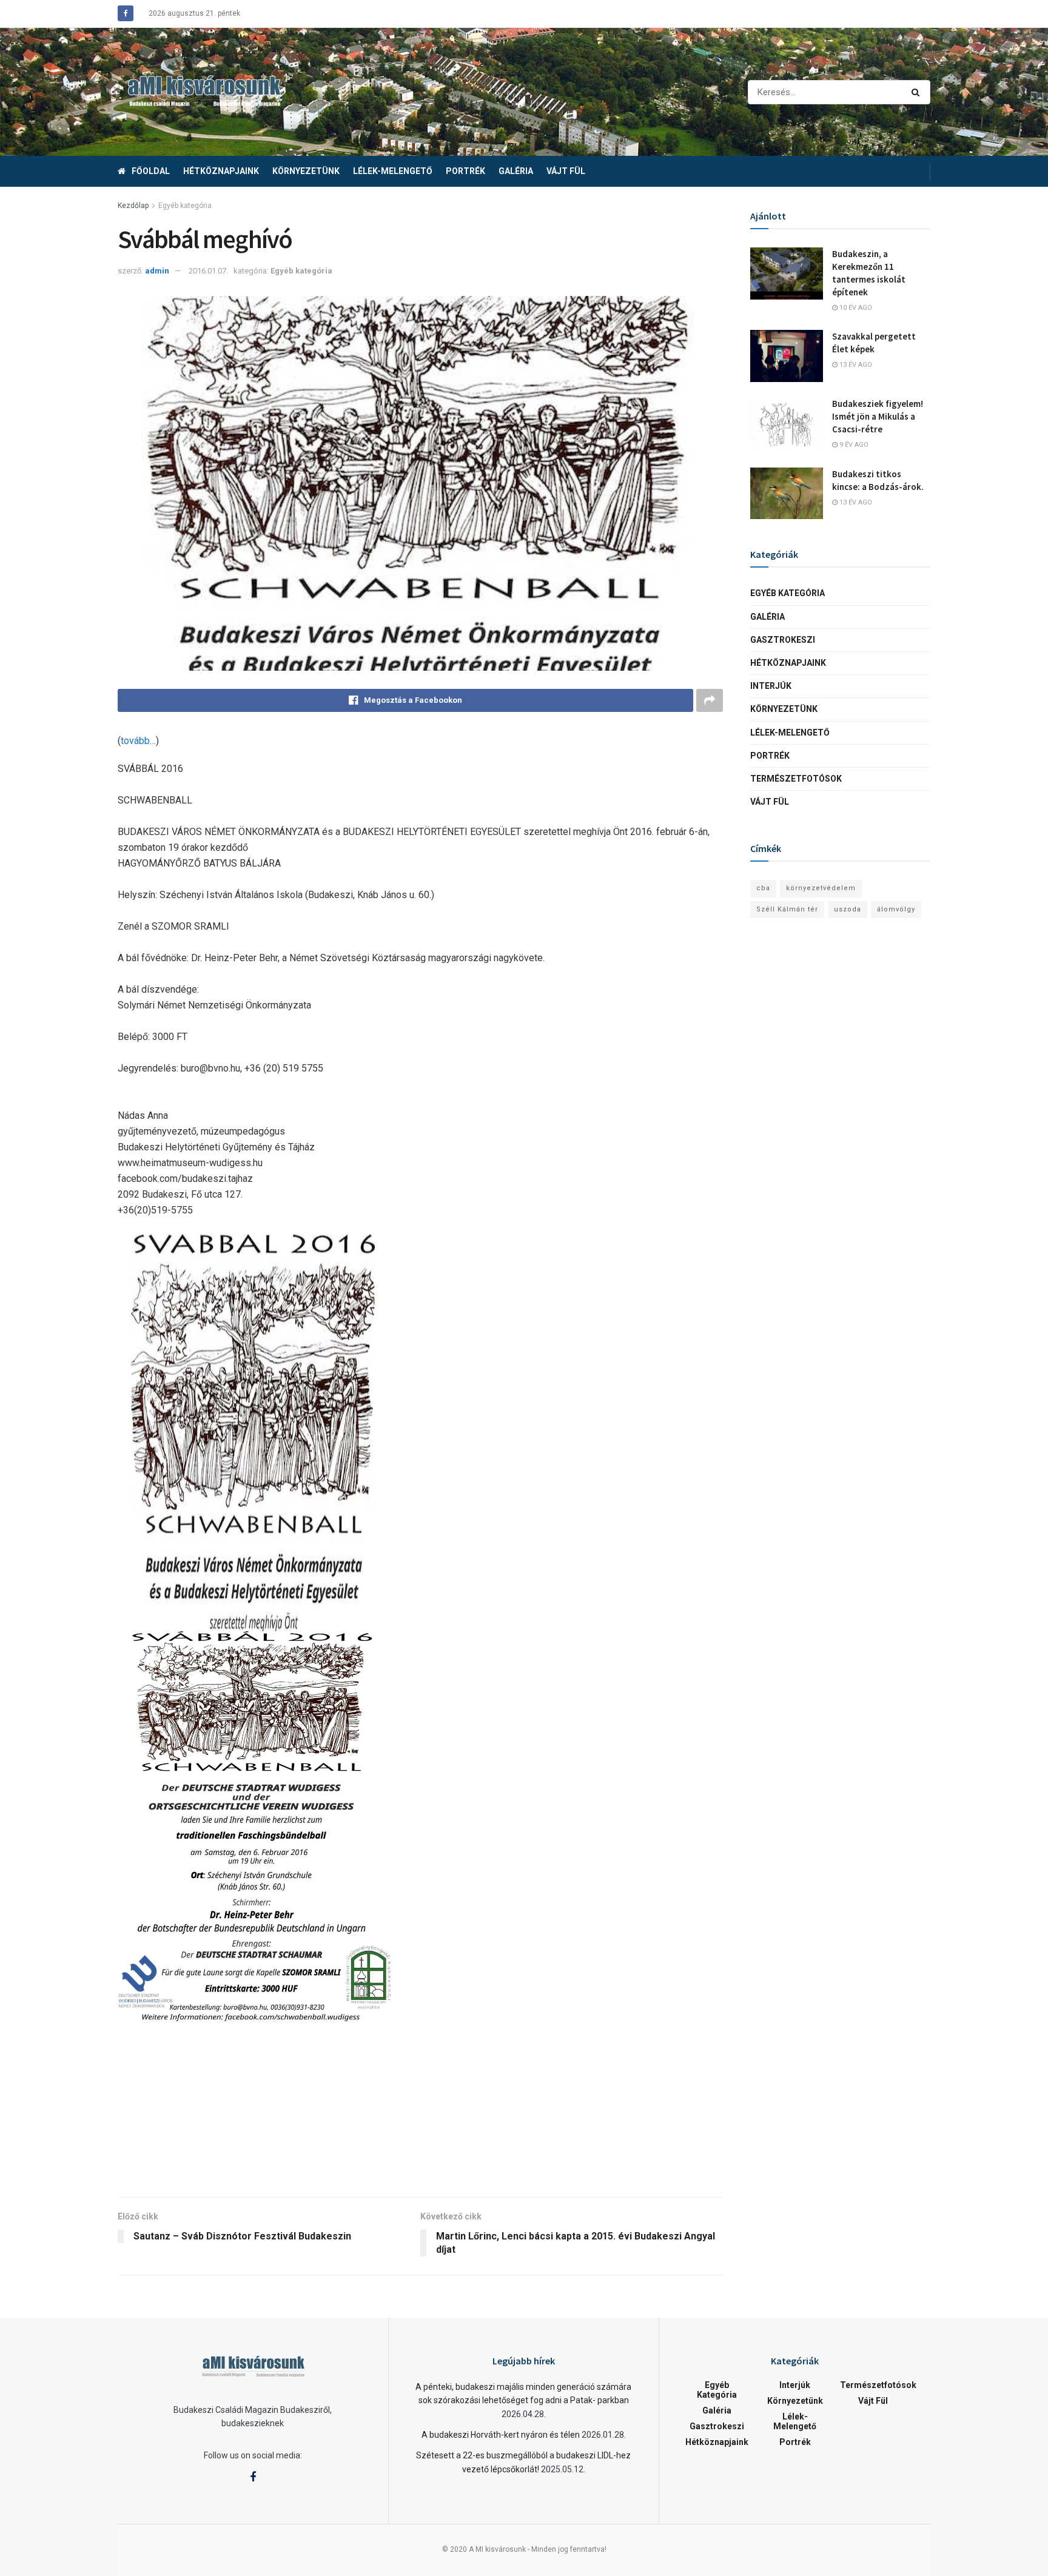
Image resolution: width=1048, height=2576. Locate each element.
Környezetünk (306, 171)
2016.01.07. (208, 271)
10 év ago (855, 308)
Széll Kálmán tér (787, 909)
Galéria (516, 171)
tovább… (138, 741)
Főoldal (151, 171)
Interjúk (771, 686)
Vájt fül (566, 171)
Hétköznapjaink (221, 171)
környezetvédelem (821, 888)
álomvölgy (896, 909)
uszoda (848, 909)
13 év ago (855, 365)
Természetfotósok (796, 779)
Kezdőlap (133, 206)
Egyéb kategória (185, 206)
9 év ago (853, 445)
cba (763, 888)
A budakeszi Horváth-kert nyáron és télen (501, 2435)
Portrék (465, 171)
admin (157, 271)
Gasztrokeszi (783, 640)
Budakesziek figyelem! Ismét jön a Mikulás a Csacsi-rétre (878, 416)
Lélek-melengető (393, 171)
